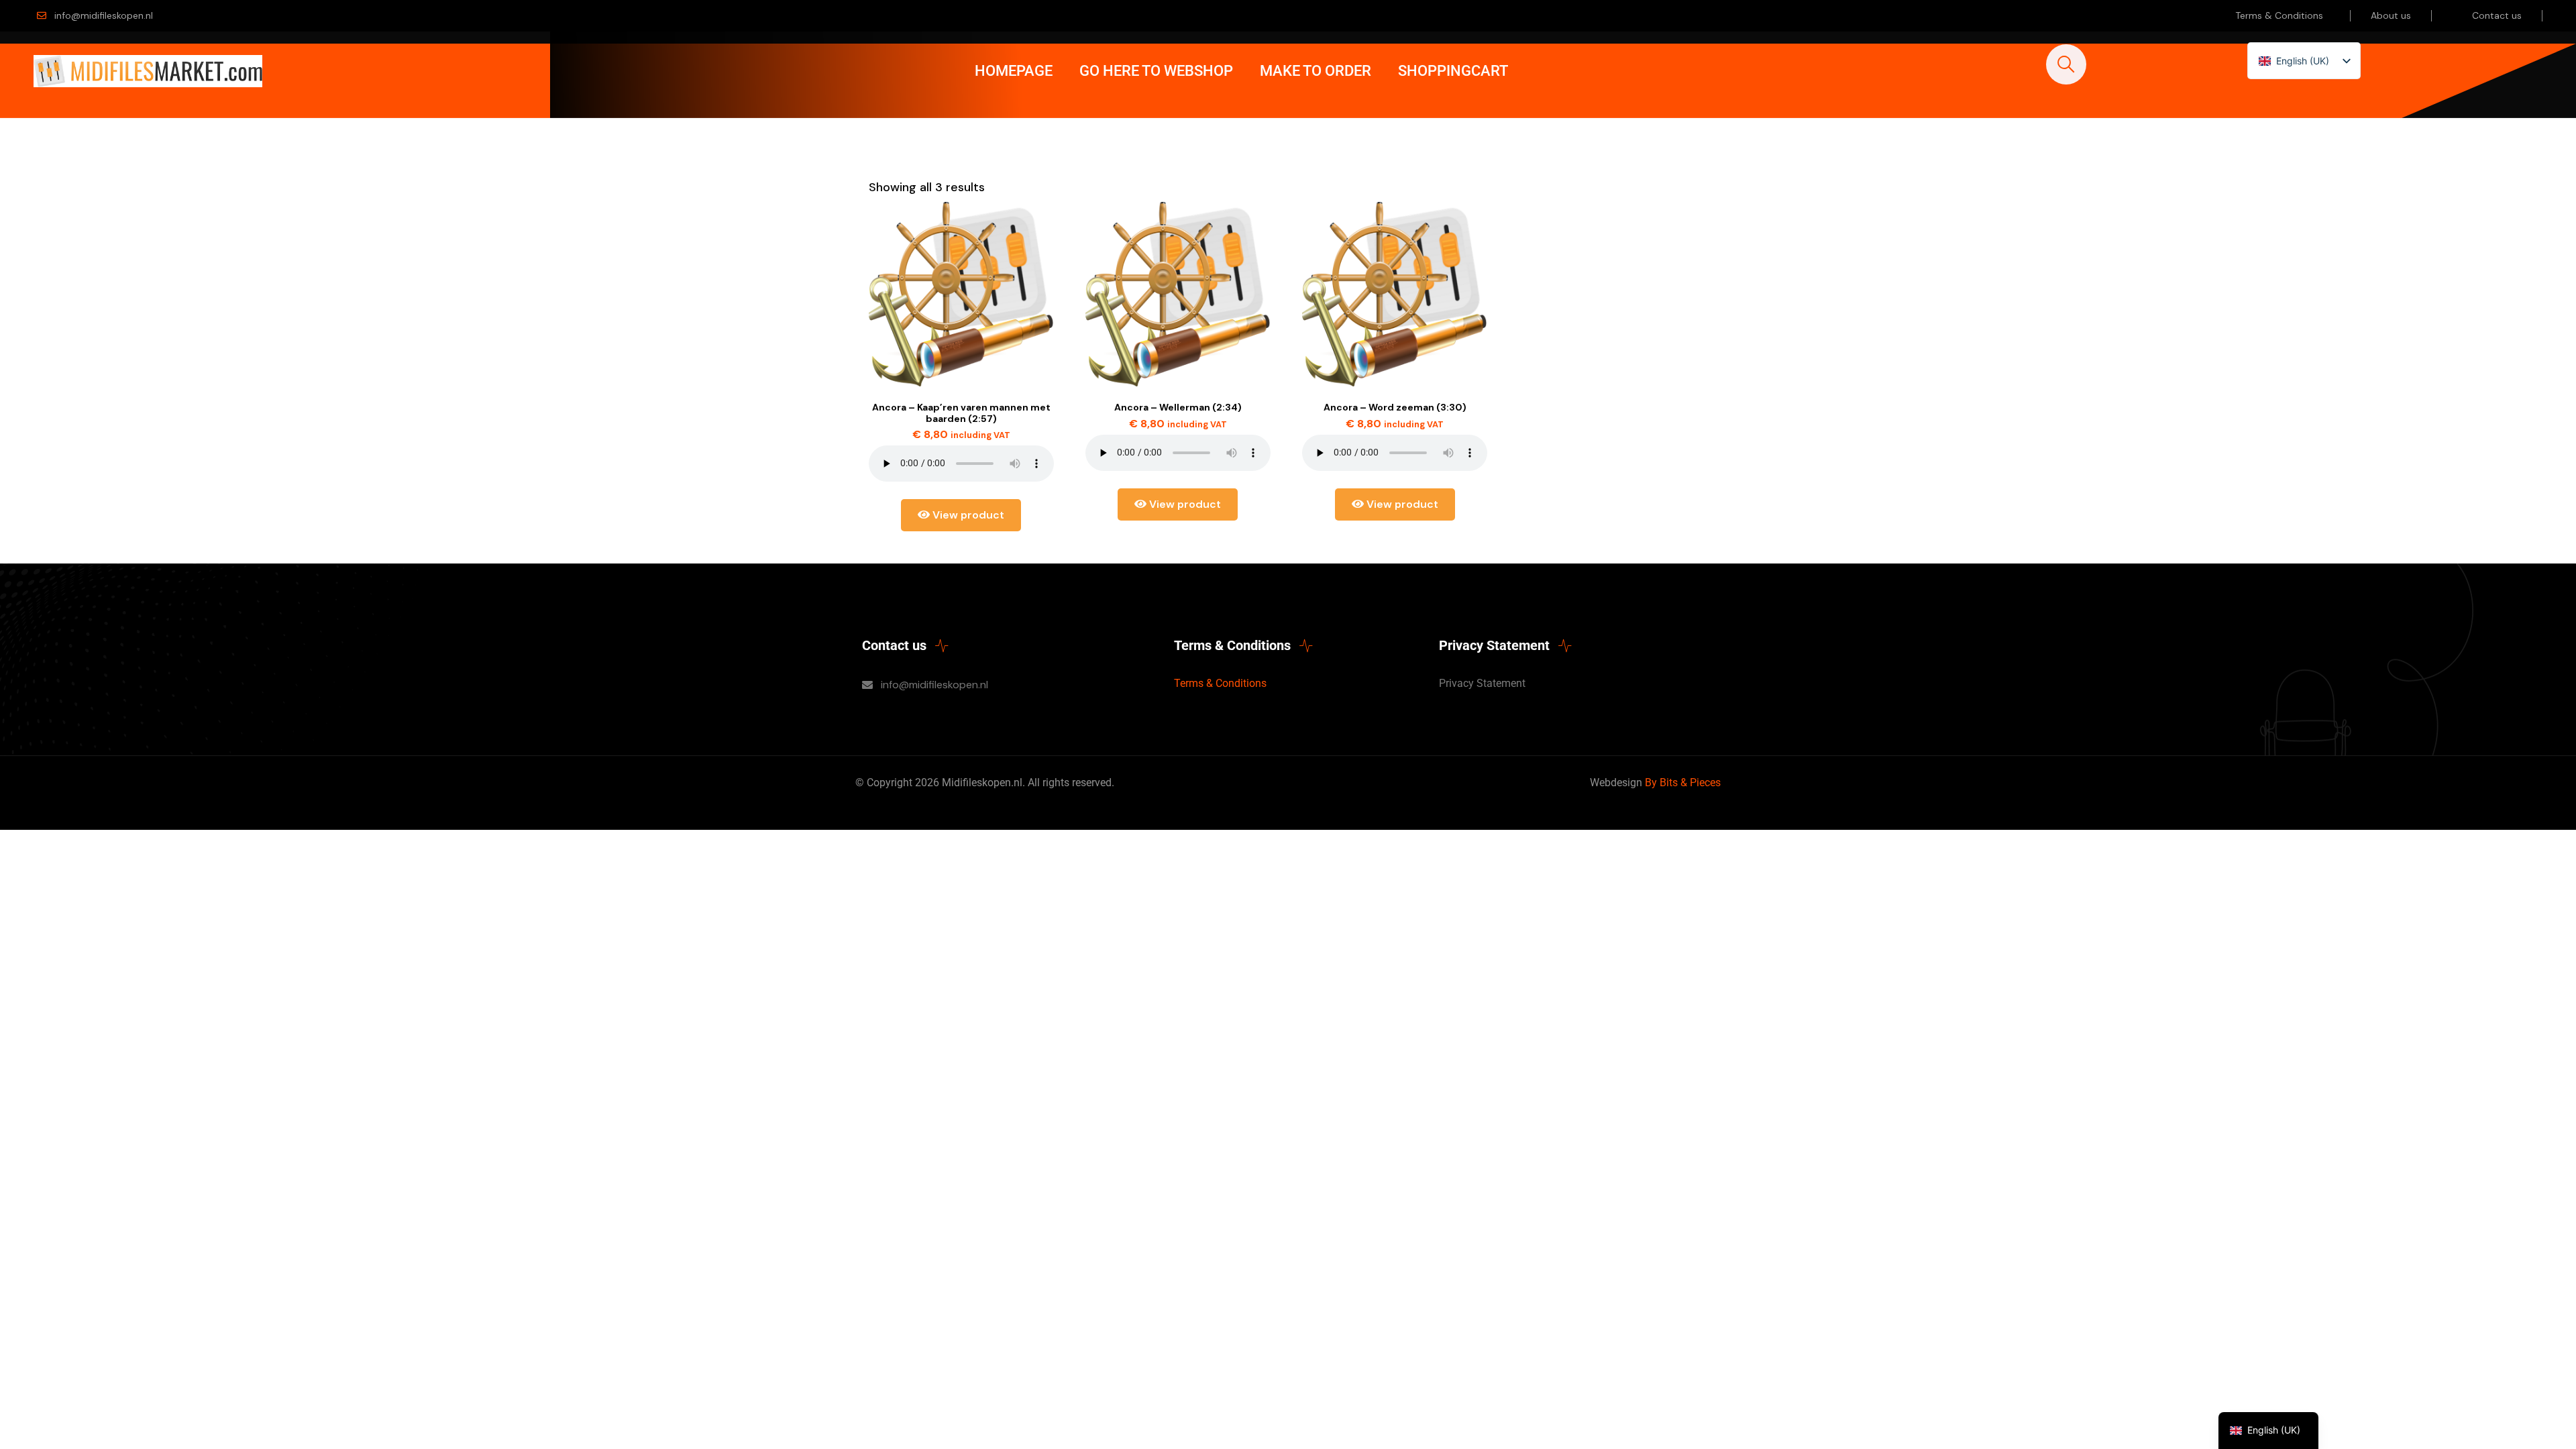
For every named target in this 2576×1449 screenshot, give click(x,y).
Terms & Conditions (2279, 15)
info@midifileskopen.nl (104, 15)
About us (2391, 15)
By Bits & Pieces (1683, 783)
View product (967, 515)
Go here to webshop (1156, 71)
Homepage (1014, 71)
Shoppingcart (1453, 71)
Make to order (1316, 71)
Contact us (2497, 15)
